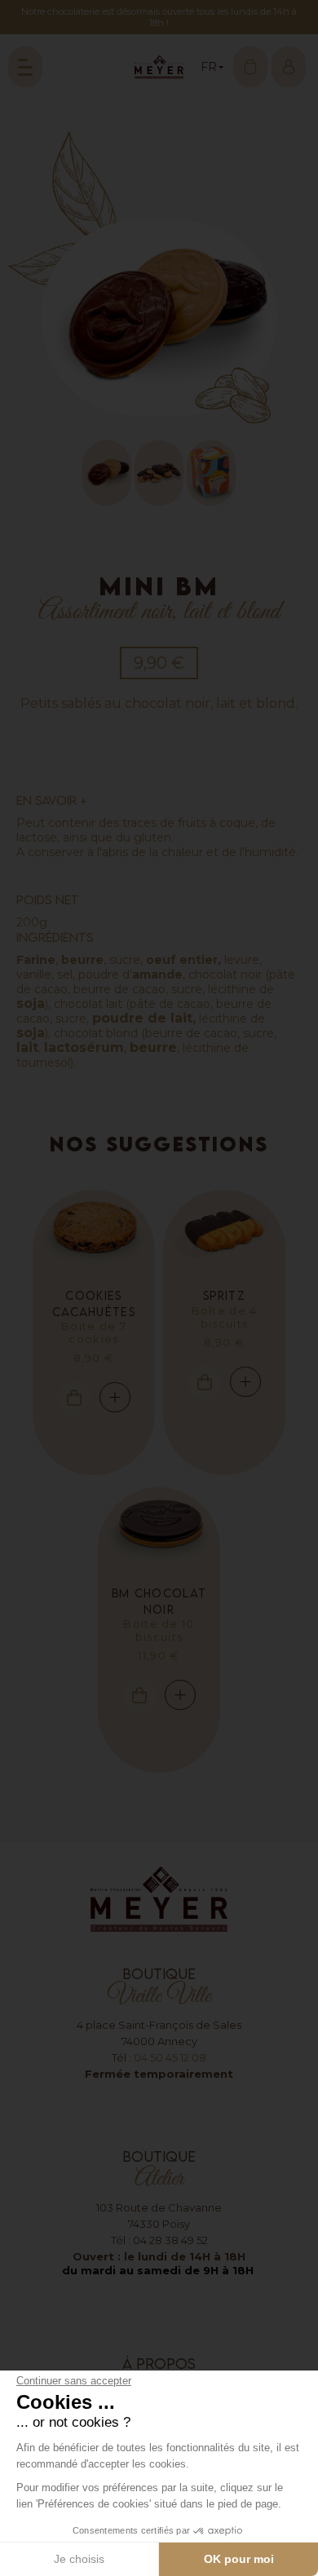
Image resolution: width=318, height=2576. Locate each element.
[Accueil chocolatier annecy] (159, 67)
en (205, 115)
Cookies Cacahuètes (94, 1303)
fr (205, 93)
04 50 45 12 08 (170, 2057)
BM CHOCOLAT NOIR (159, 1601)
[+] (94, 1231)
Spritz (224, 1295)
